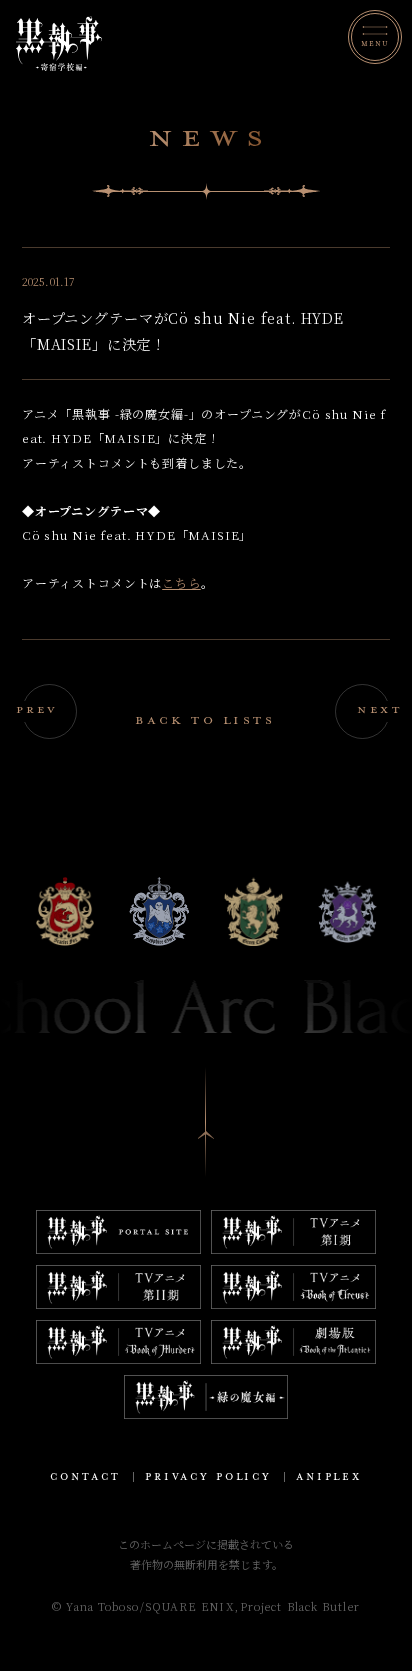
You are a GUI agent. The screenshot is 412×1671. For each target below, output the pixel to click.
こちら (181, 582)
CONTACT (85, 1476)
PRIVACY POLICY (208, 1476)
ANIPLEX (329, 1476)
